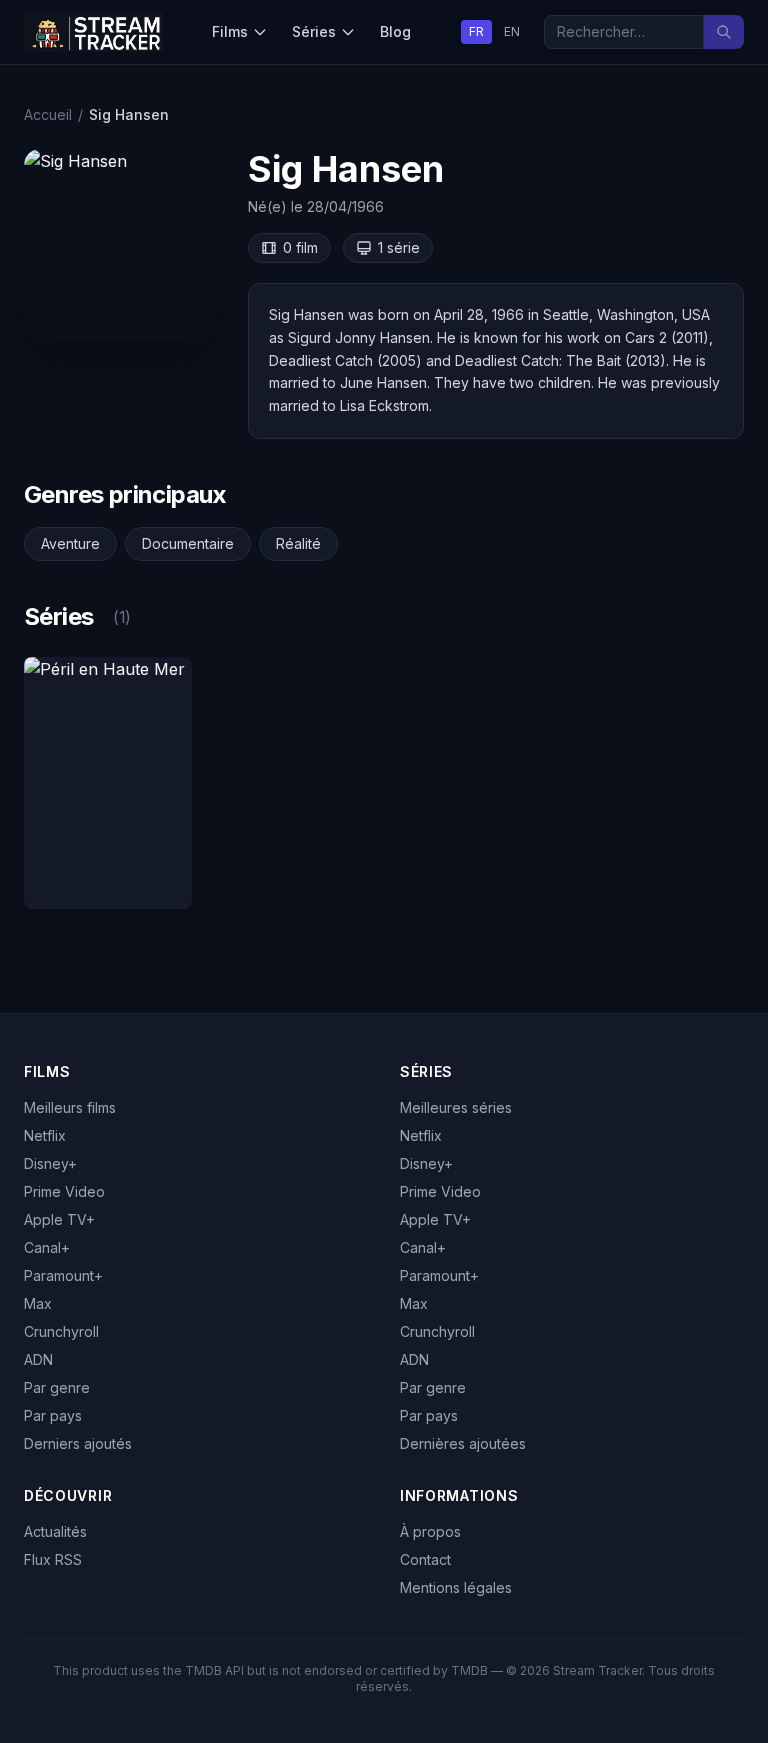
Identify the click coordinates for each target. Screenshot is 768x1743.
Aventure (70, 543)
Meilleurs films (70, 1107)
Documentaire (188, 543)
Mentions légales (456, 1587)
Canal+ (47, 1247)
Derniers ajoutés (78, 1443)
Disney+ (50, 1163)
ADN (38, 1359)
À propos (430, 1531)
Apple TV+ (59, 1219)
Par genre (57, 1387)
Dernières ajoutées (463, 1443)
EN (512, 31)
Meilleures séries (456, 1107)
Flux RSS (53, 1559)
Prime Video (64, 1191)
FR (476, 31)
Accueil (48, 114)
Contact (425, 1559)
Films (230, 31)
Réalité (298, 543)
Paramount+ (63, 1275)
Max (38, 1303)
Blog (395, 31)
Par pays (53, 1415)
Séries (314, 31)
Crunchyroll (61, 1331)
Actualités (55, 1531)
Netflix (45, 1135)
